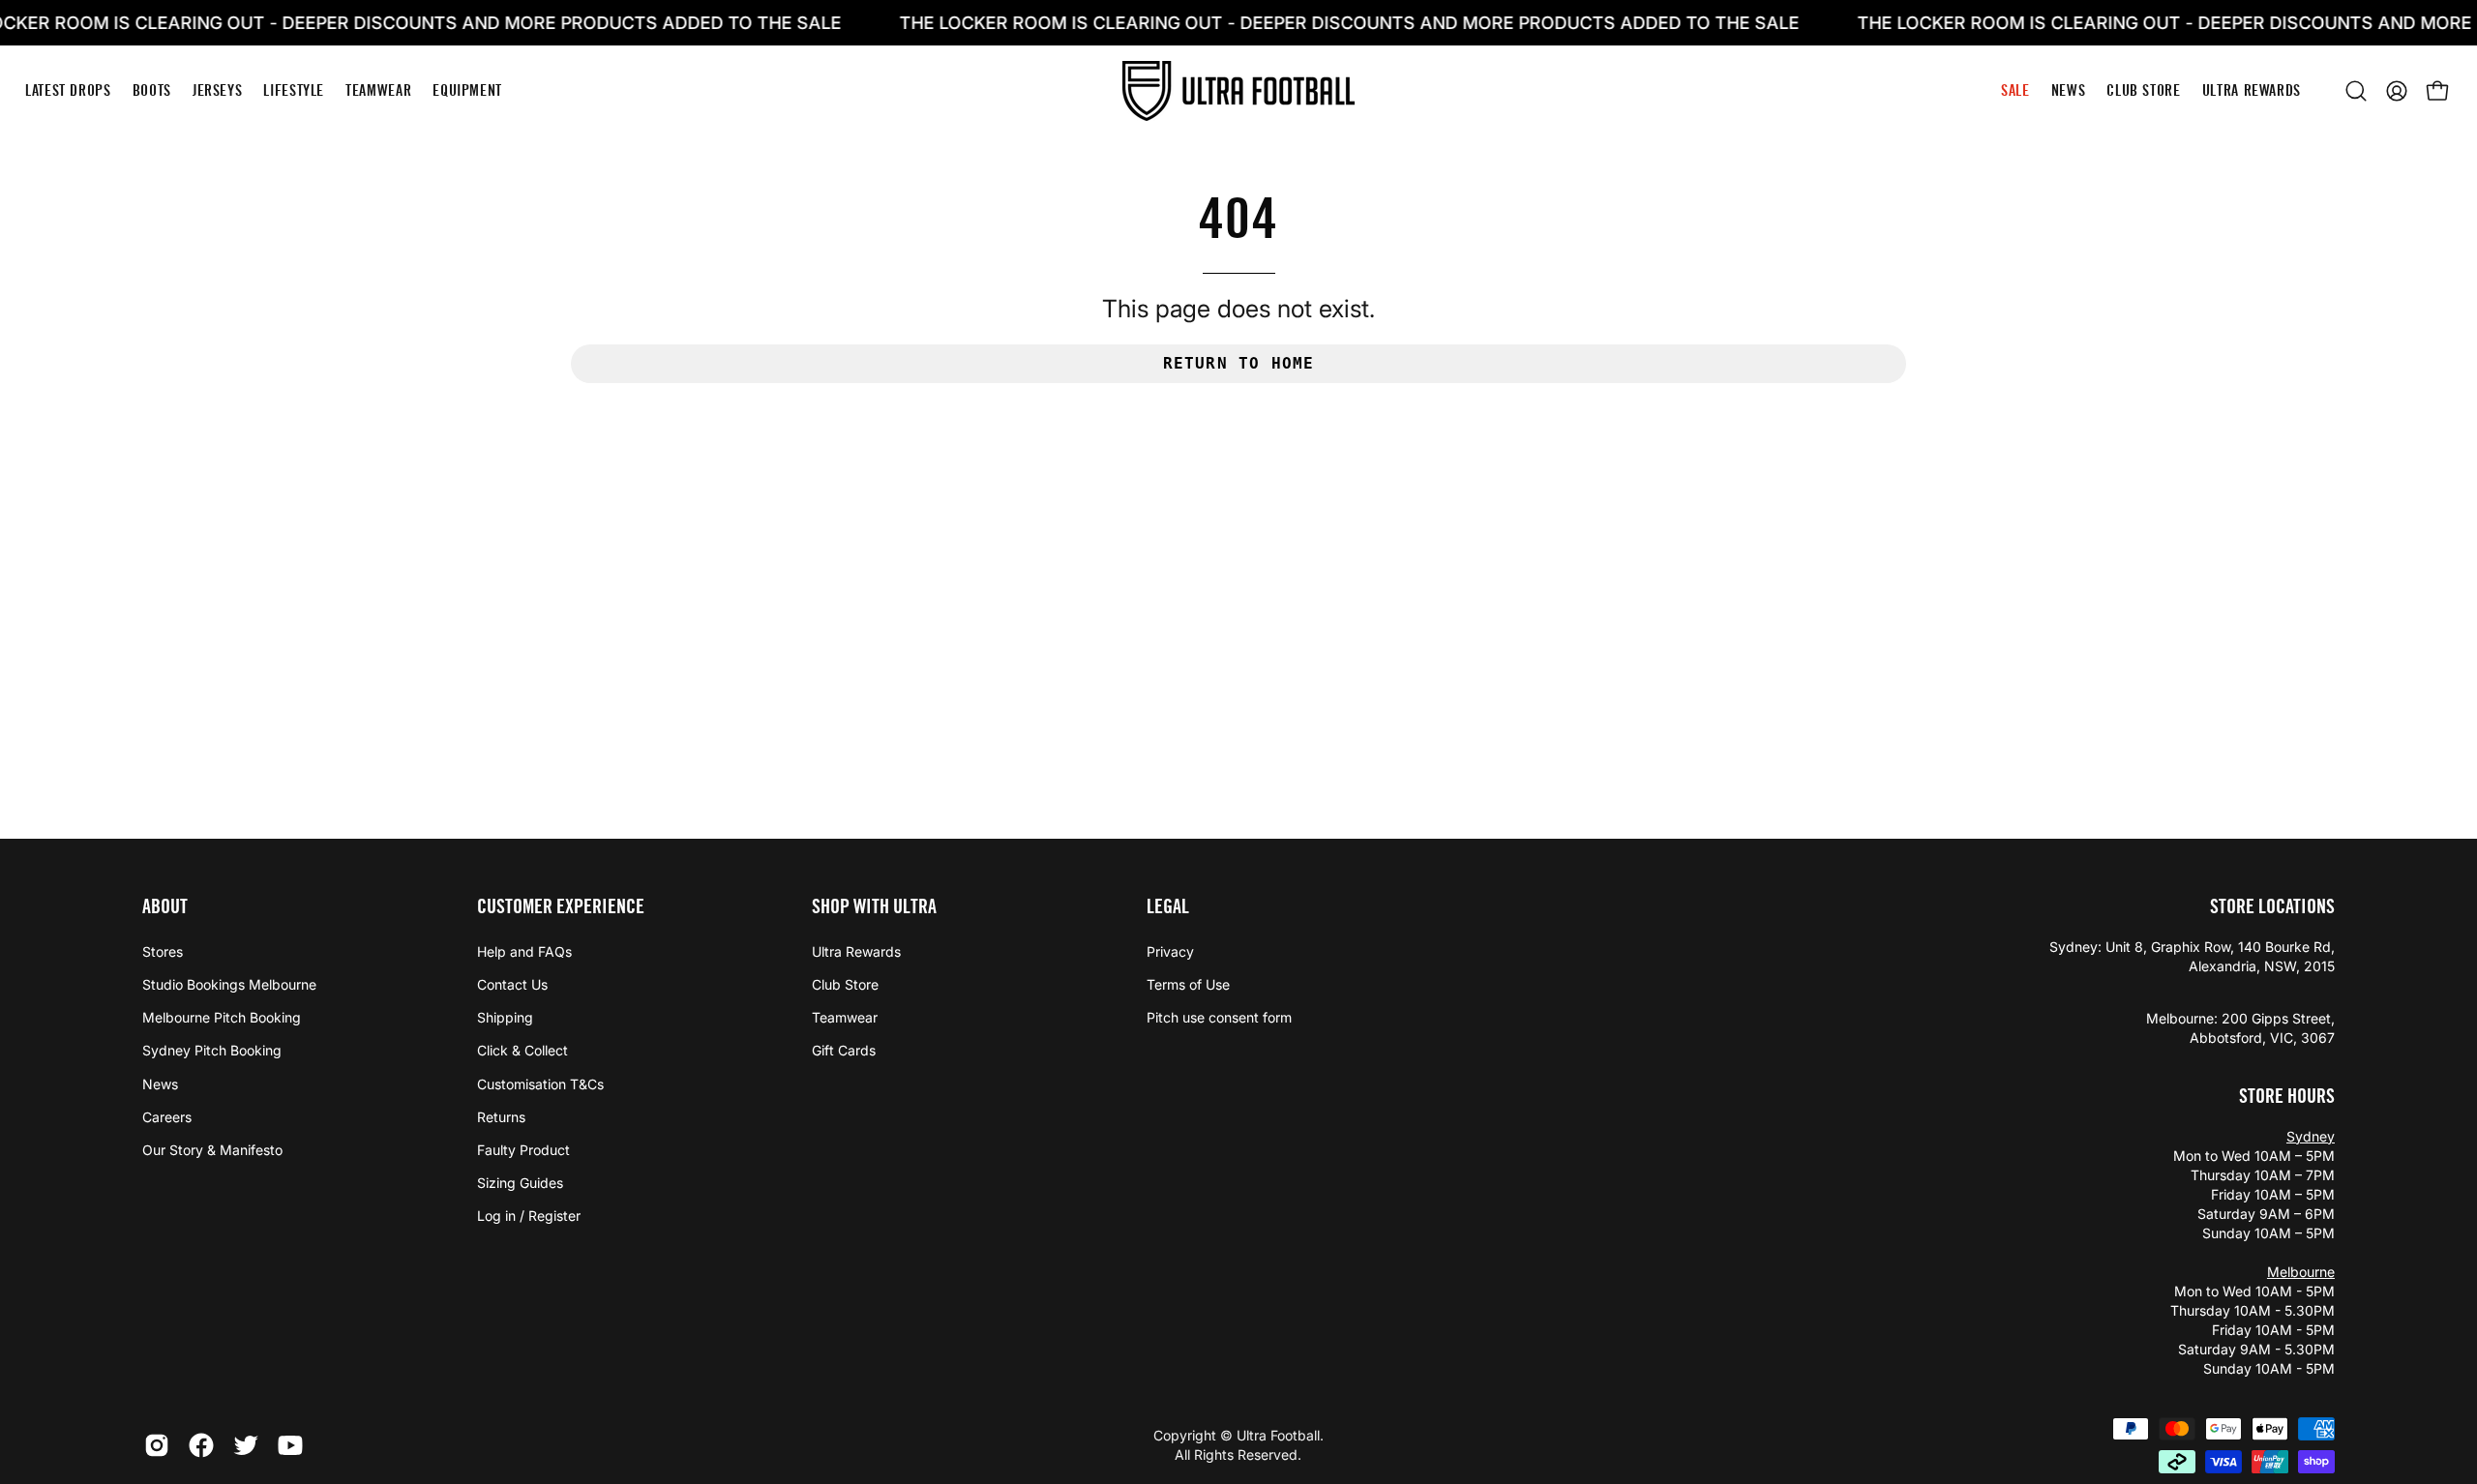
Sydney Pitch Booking (212, 1050)
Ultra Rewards (856, 951)
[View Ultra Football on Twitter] (246, 1445)
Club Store (845, 984)
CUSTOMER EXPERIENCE (561, 906)
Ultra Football (1278, 1435)
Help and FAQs (524, 951)
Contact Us (512, 984)
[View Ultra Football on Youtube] (290, 1445)
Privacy (1170, 951)
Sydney (2311, 1136)
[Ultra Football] (1238, 90)
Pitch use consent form (1219, 1017)
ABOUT (165, 906)
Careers (167, 1117)
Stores (163, 951)
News (160, 1084)
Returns (501, 1117)
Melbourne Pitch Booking (222, 1017)
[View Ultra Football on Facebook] (201, 1445)
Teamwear (845, 1017)
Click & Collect (522, 1050)
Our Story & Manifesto (212, 1150)
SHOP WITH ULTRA (874, 906)
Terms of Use (1188, 984)
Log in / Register (529, 1216)
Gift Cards (844, 1050)
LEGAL (1168, 906)
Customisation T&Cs (540, 1084)
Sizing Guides (520, 1183)
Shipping (505, 1017)
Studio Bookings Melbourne (229, 984)
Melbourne (2301, 1272)
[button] (2356, 91)
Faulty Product (523, 1150)
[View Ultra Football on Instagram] (157, 1445)
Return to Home (1239, 363)
